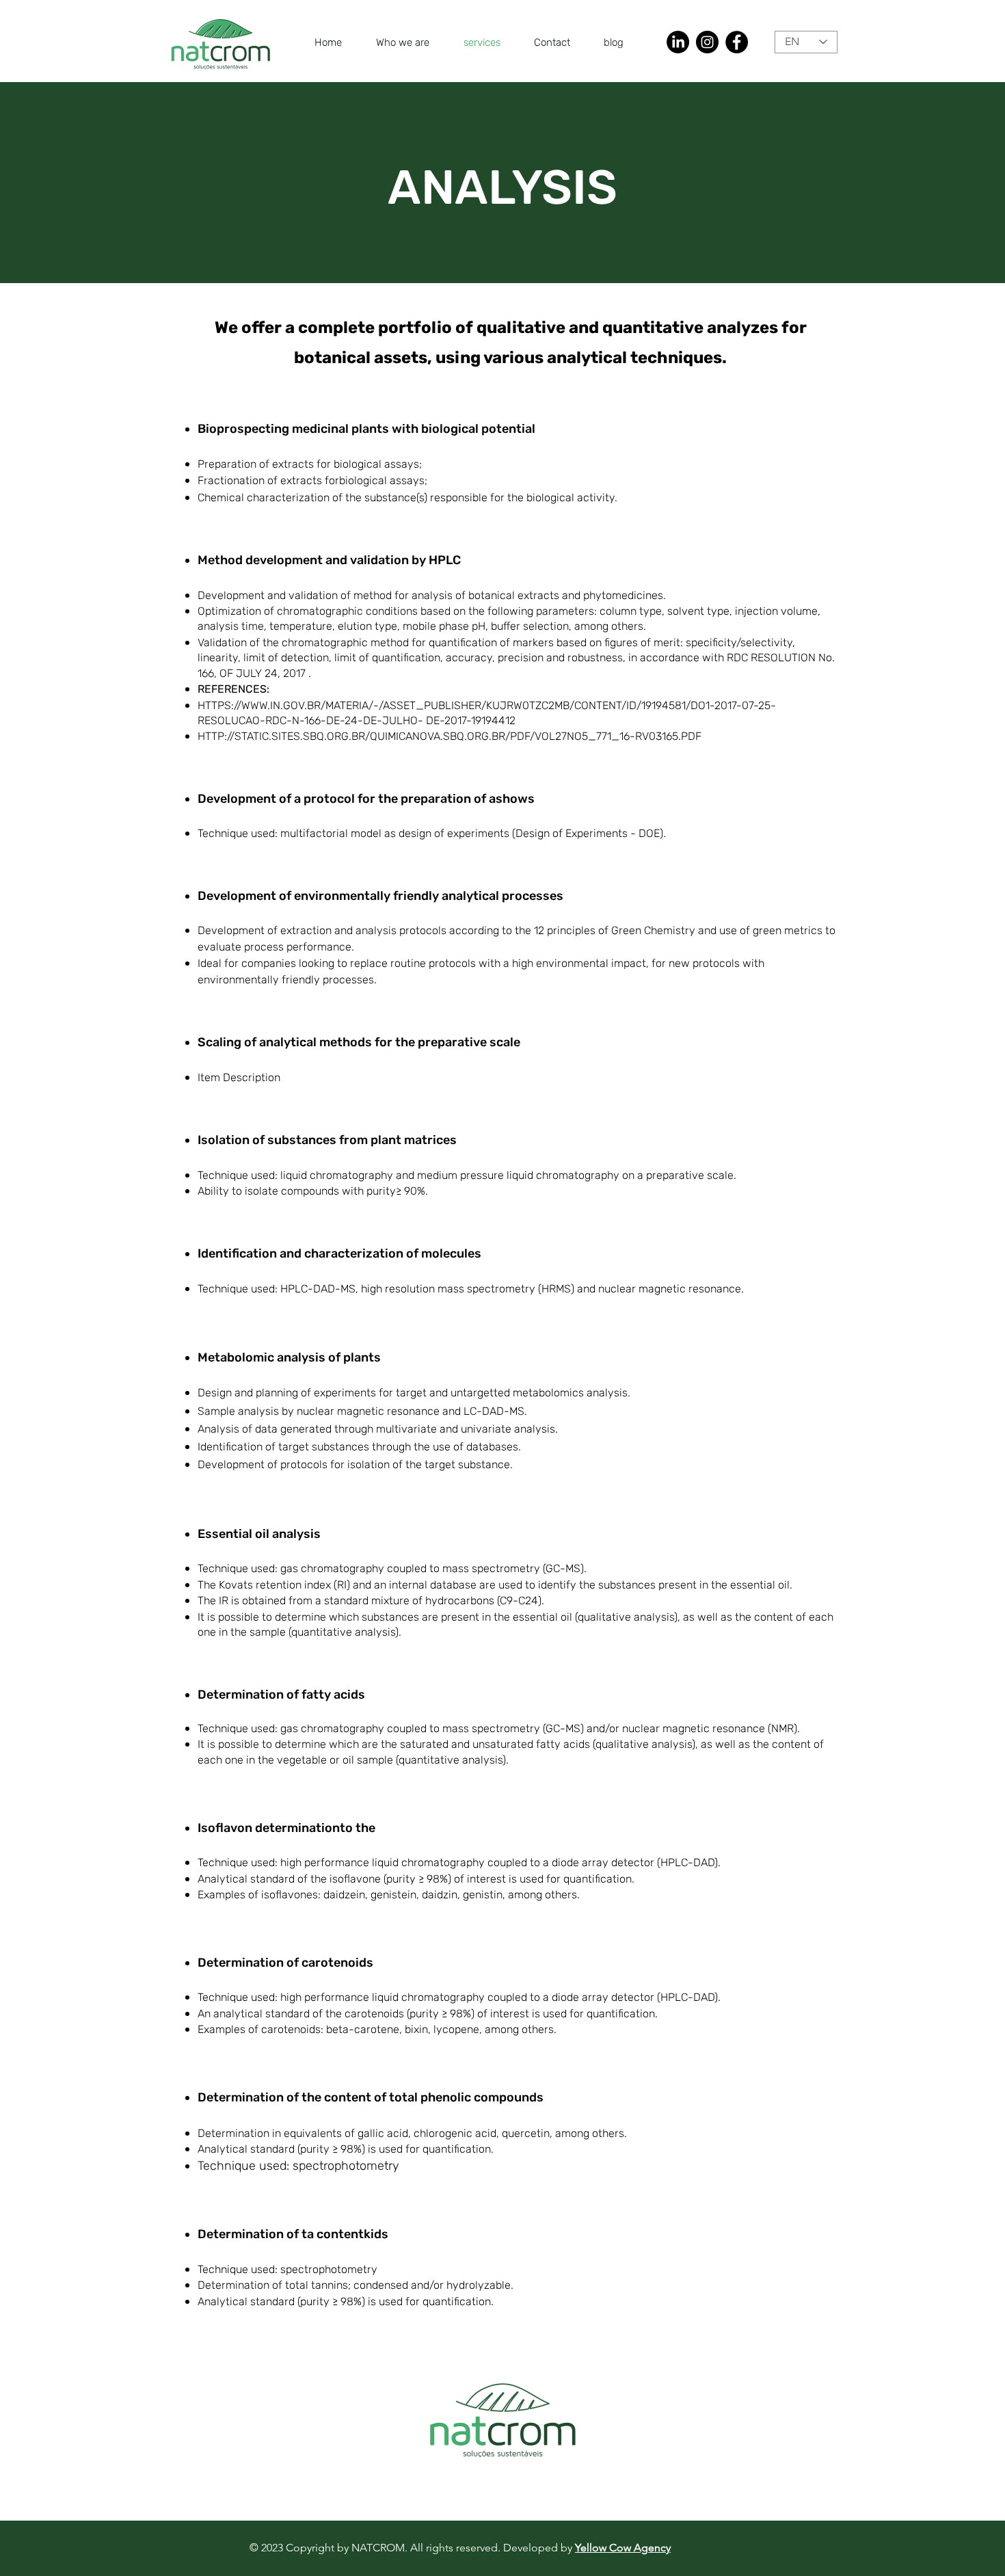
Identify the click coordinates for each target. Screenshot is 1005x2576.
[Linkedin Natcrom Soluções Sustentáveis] (678, 42)
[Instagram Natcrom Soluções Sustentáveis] (707, 42)
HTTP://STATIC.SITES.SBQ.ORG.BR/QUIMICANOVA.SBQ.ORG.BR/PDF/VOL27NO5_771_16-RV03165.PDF (450, 736)
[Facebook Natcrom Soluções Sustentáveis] (737, 42)
